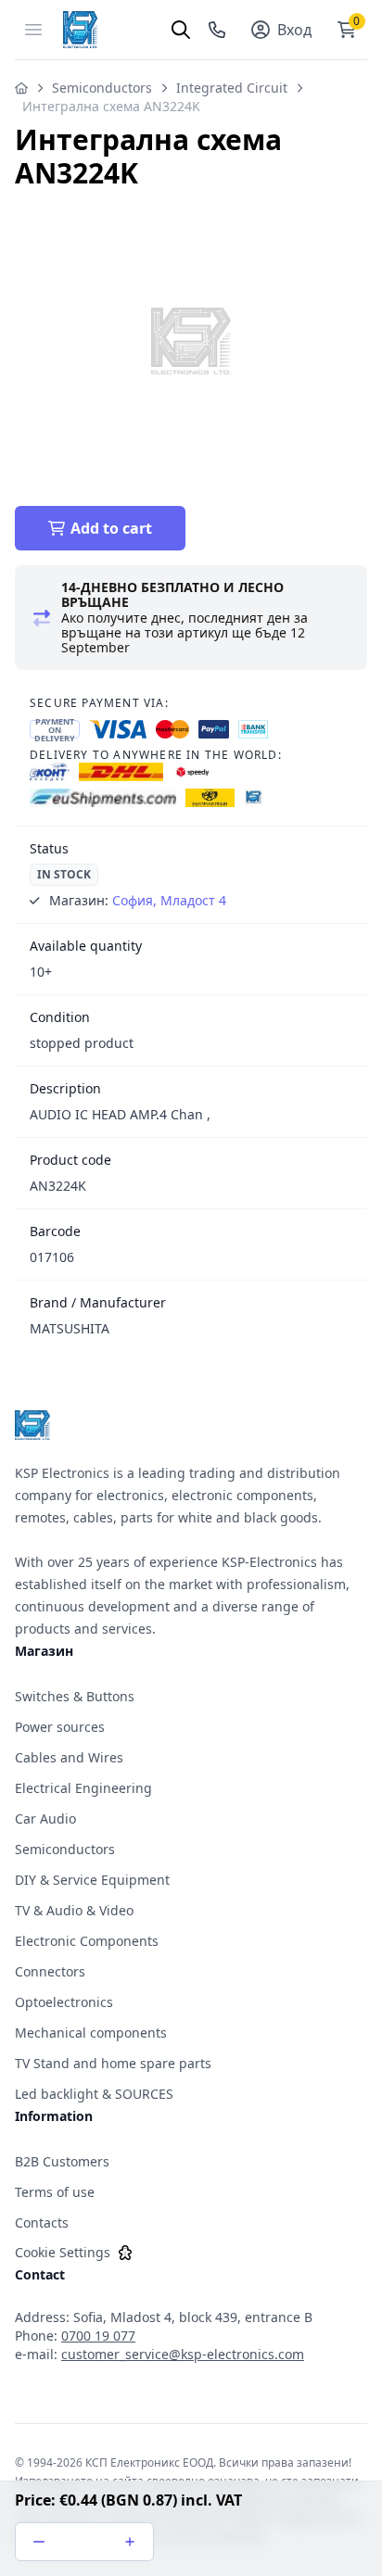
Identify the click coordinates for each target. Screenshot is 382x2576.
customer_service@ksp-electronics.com (183, 2354)
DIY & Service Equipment (92, 1880)
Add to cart (111, 528)
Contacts (42, 2222)
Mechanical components (91, 2033)
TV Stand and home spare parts (113, 2063)
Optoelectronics (64, 2002)
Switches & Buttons (75, 1696)
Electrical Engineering (83, 1788)
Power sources (60, 1727)
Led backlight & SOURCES (94, 2094)
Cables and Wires (69, 1757)
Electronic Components (87, 1941)
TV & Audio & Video (74, 1910)
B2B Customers (62, 2161)
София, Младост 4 (169, 900)
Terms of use (55, 2192)
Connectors (50, 1971)
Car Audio (45, 1818)
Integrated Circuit (232, 88)
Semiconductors (102, 88)
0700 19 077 (98, 2336)
